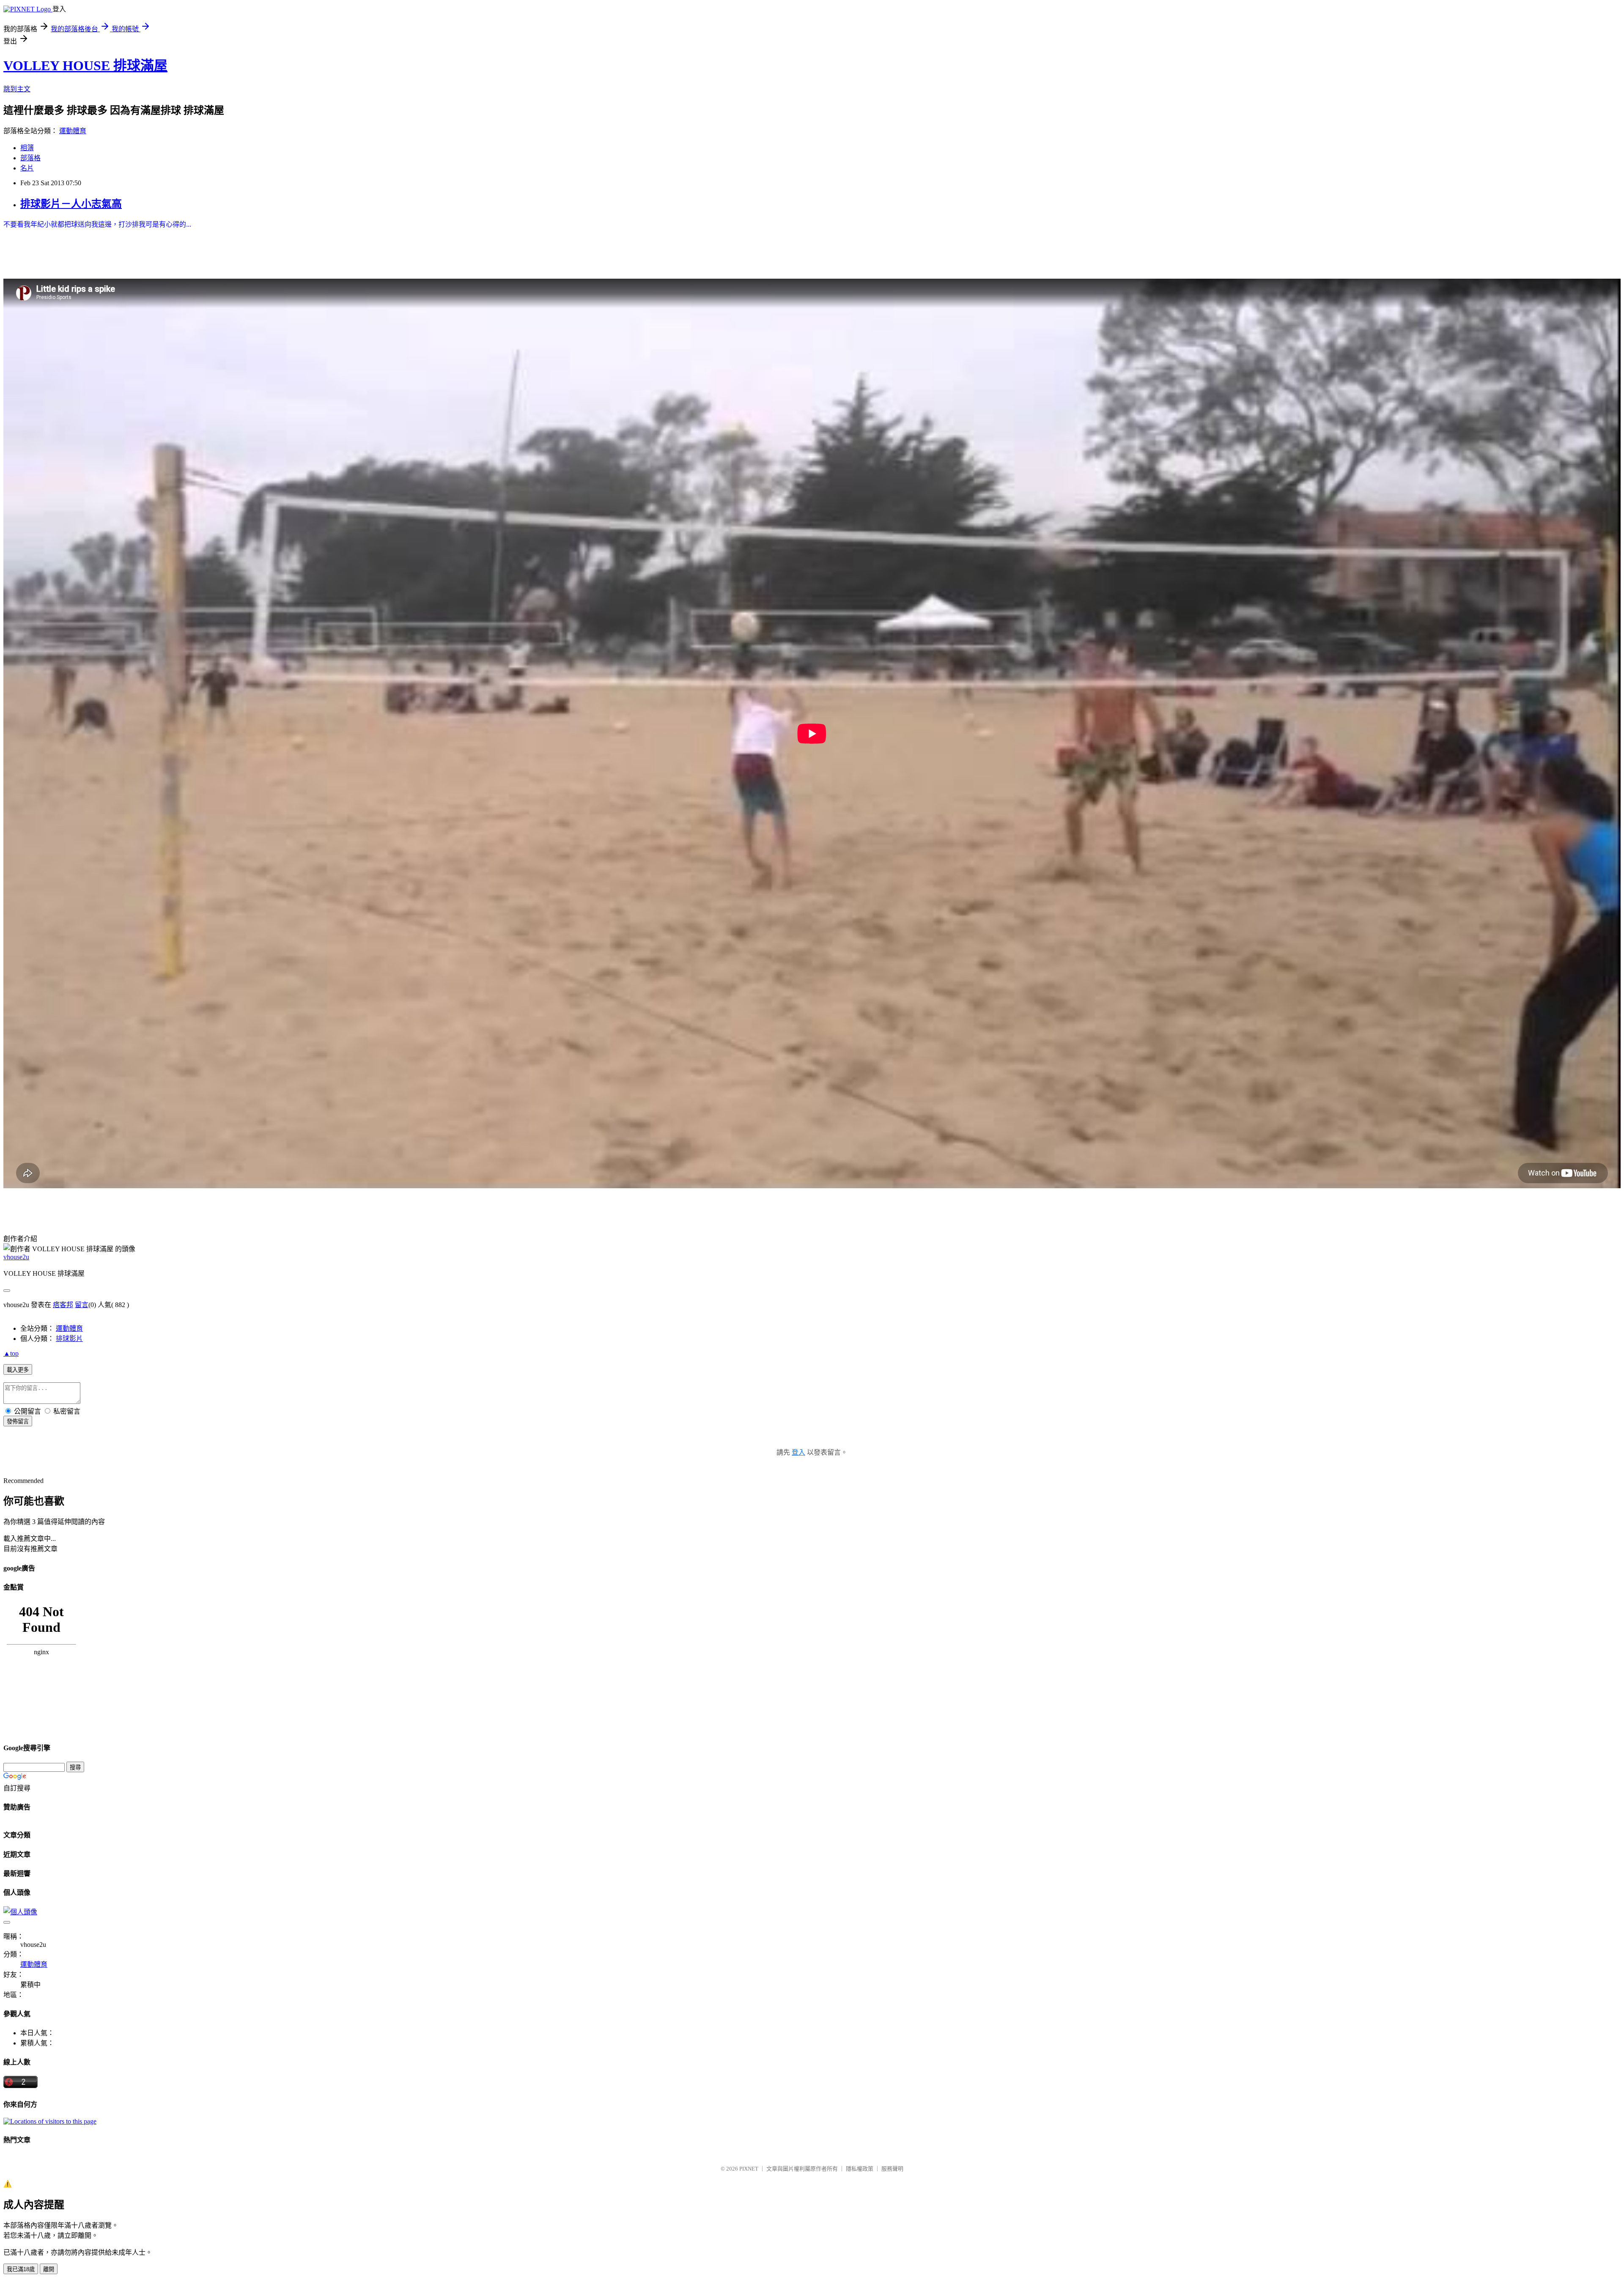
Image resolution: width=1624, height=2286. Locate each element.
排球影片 (69, 1339)
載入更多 (18, 1370)
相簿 (27, 148)
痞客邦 (63, 1305)
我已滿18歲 (21, 2269)
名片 (27, 168)
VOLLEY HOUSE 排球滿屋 (85, 66)
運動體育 (73, 131)
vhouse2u (16, 1257)
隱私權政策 (860, 2169)
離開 (49, 2269)
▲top (11, 1353)
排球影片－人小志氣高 (71, 204)
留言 (82, 1305)
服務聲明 (892, 2169)
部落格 (30, 158)
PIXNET (749, 2169)
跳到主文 (17, 89)
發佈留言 (18, 1421)
